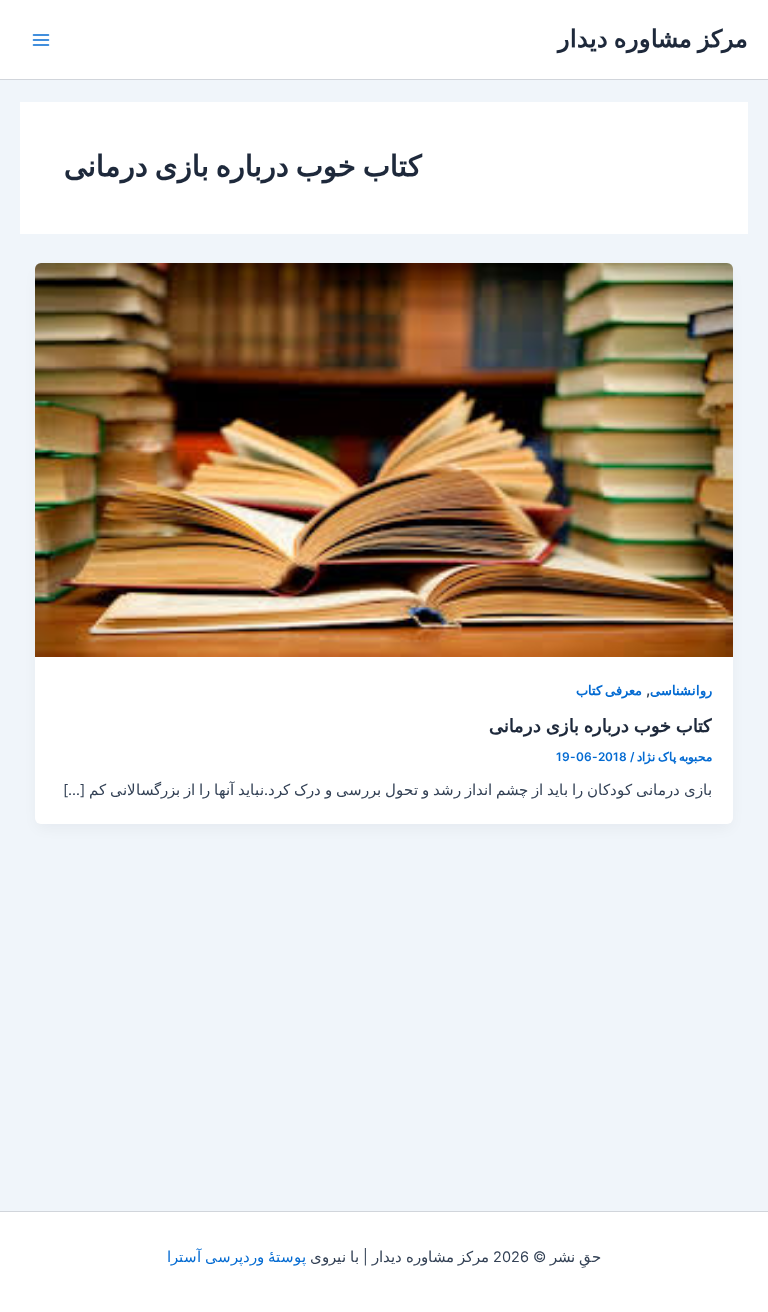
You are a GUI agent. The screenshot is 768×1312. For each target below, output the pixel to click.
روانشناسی (681, 690)
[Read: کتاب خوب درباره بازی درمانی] (384, 459)
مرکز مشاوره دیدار (653, 38)
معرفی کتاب (609, 690)
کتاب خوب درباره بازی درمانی (600, 725)
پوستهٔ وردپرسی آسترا (236, 1257)
